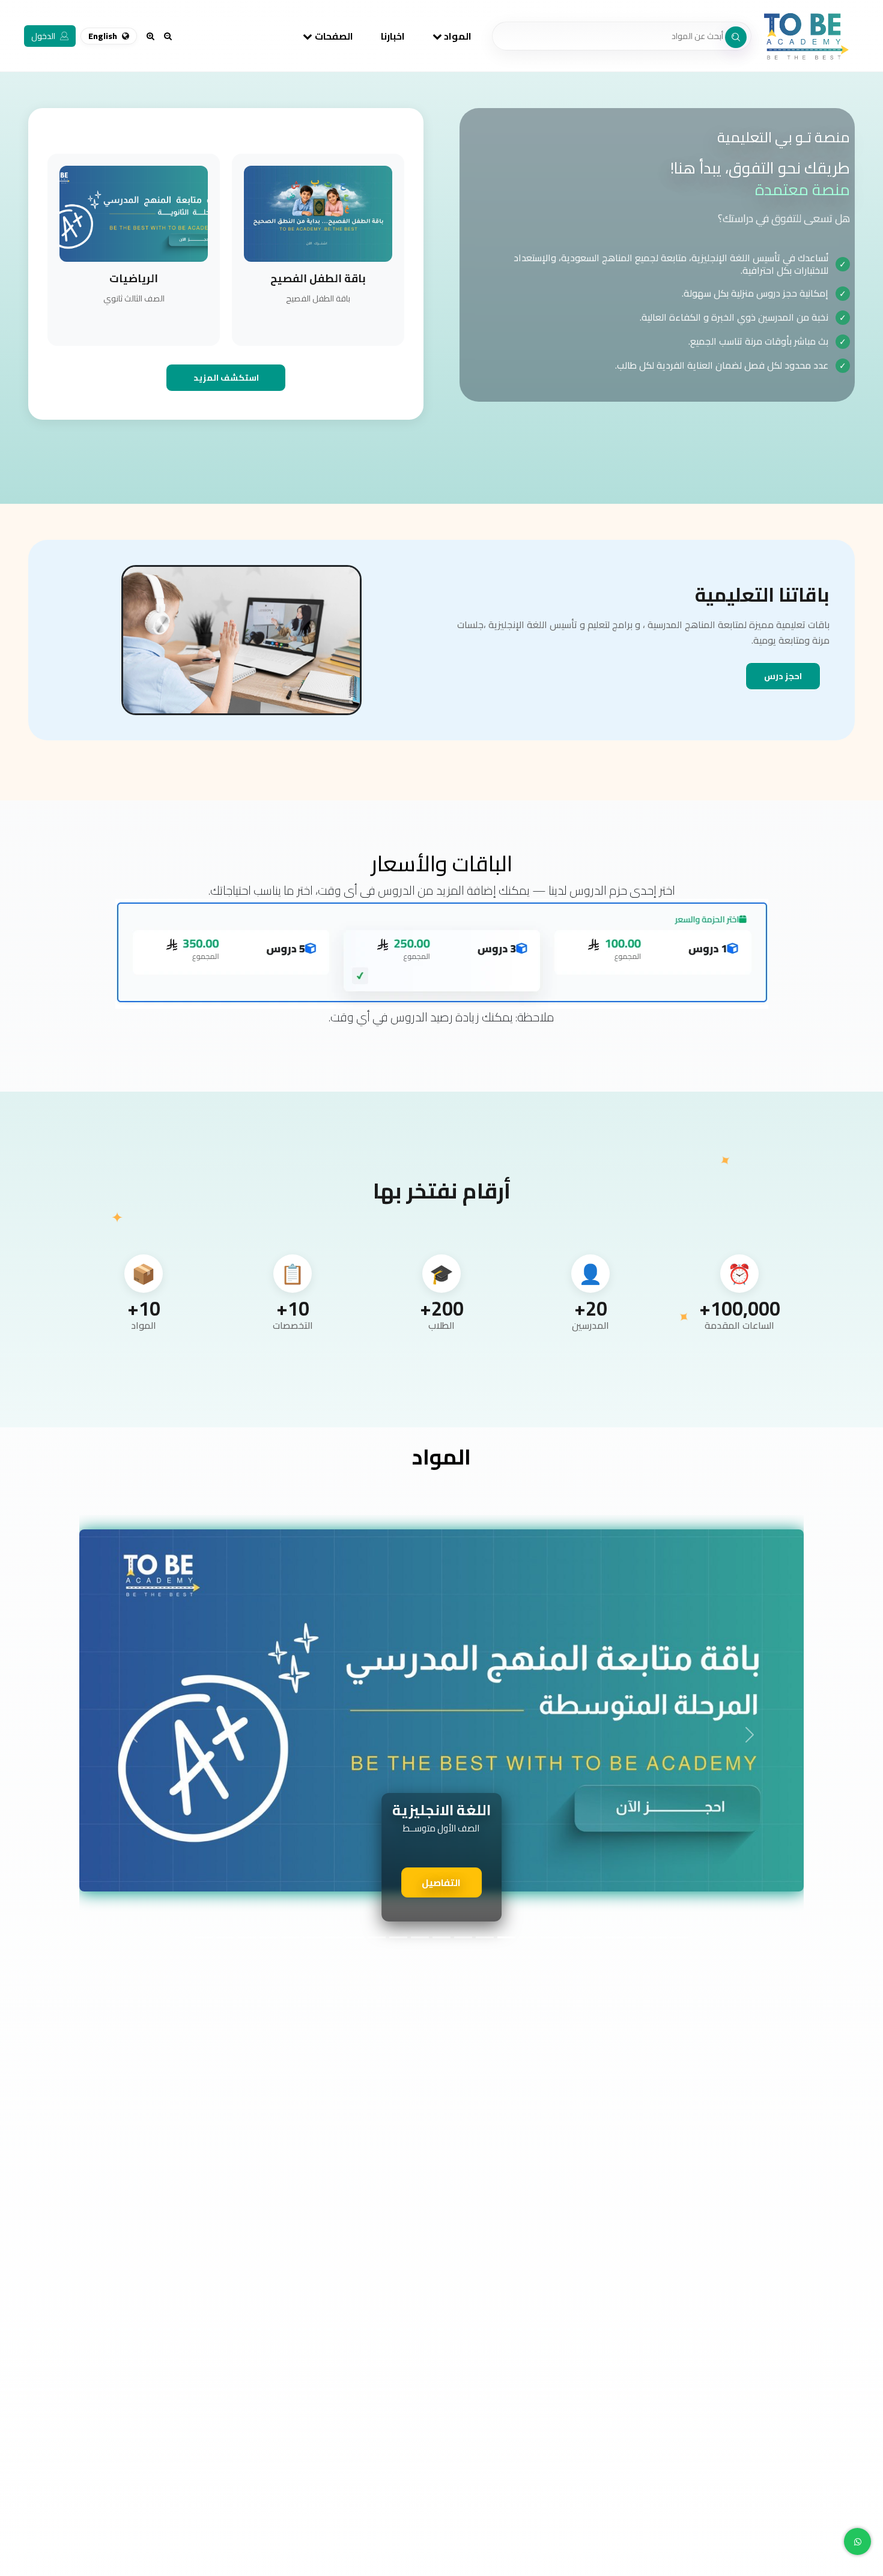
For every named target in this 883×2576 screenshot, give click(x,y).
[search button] (736, 37)
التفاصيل (441, 1882)
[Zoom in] (150, 36)
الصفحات (333, 36)
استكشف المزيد (226, 378)
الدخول (43, 36)
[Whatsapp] (857, 2541)
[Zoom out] (168, 36)
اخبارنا (393, 36)
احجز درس (783, 676)
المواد (457, 36)
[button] (134, 1734)
